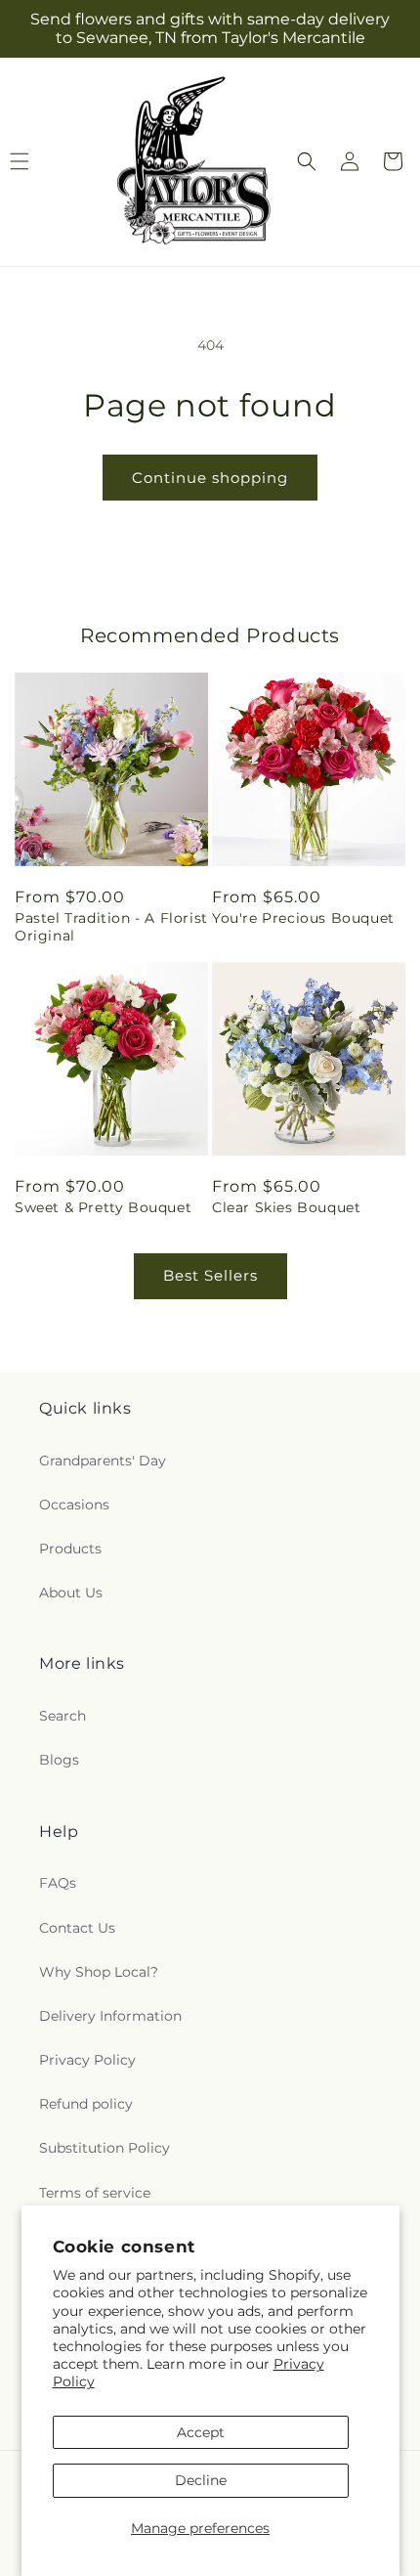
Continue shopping (210, 478)
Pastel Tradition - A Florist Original (111, 927)
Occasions (74, 1505)
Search (63, 1716)
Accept (201, 2432)
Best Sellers (210, 1275)
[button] (307, 161)
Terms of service (95, 2193)
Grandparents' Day (103, 1461)
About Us (71, 1593)
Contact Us (77, 1928)
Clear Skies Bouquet (286, 1207)
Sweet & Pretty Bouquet (103, 1207)
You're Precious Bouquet (303, 918)
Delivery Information (110, 2016)
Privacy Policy (87, 2060)
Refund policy (86, 2104)
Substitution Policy (105, 2148)
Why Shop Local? (99, 1972)
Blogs (59, 1760)
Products (70, 1549)
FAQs (58, 1883)
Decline (201, 2480)
